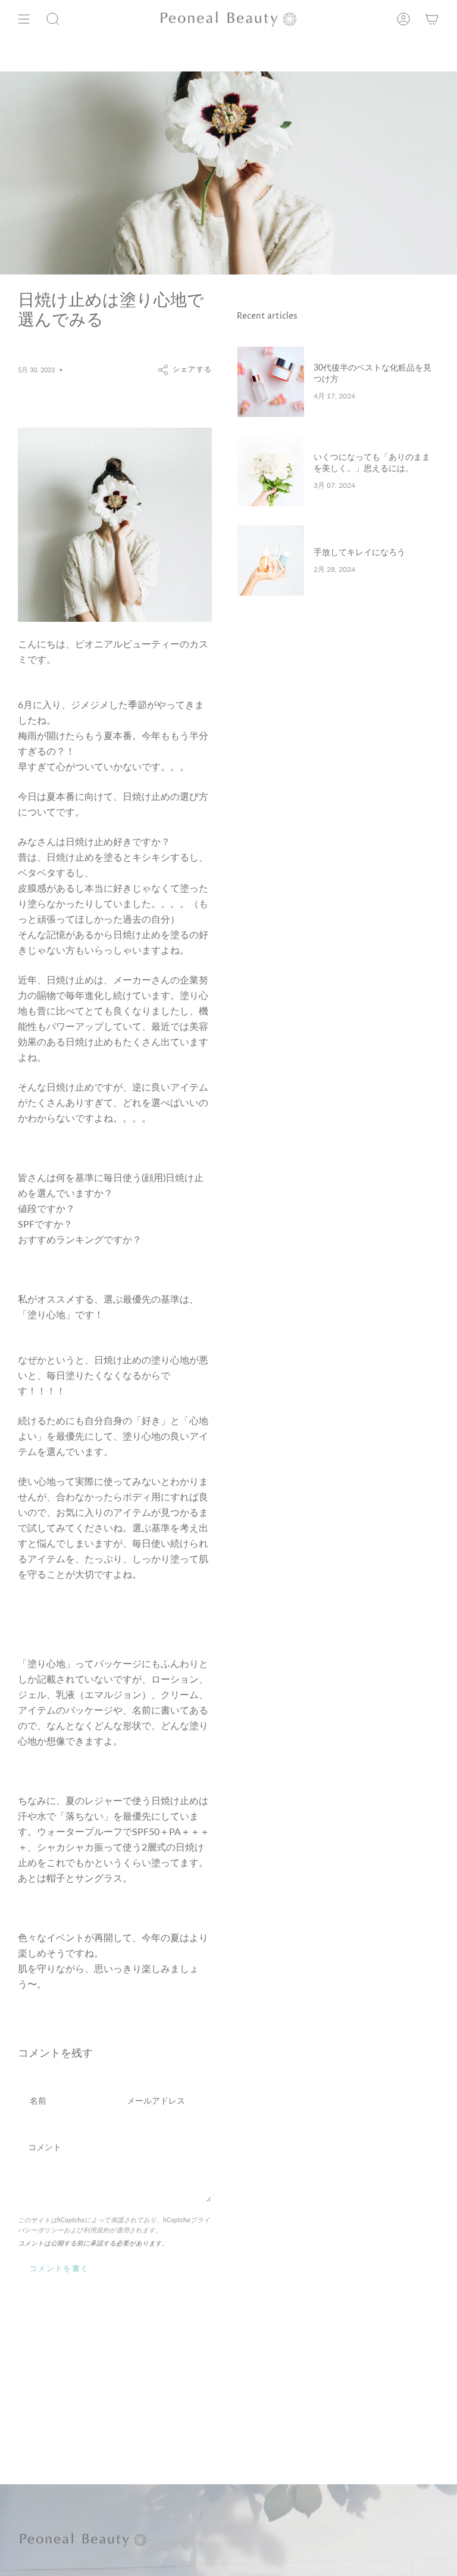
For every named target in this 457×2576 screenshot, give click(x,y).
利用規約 (96, 2230)
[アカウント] (403, 19)
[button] (53, 19)
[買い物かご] (432, 19)
